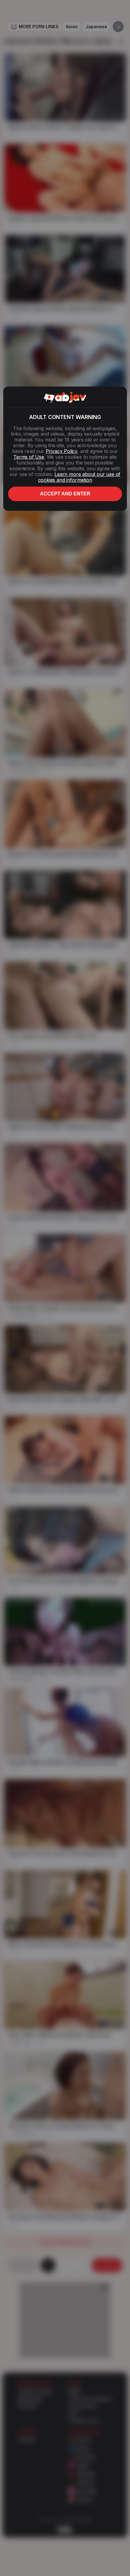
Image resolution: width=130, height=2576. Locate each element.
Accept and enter (65, 494)
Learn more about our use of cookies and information (79, 477)
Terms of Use (29, 457)
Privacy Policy (61, 451)
